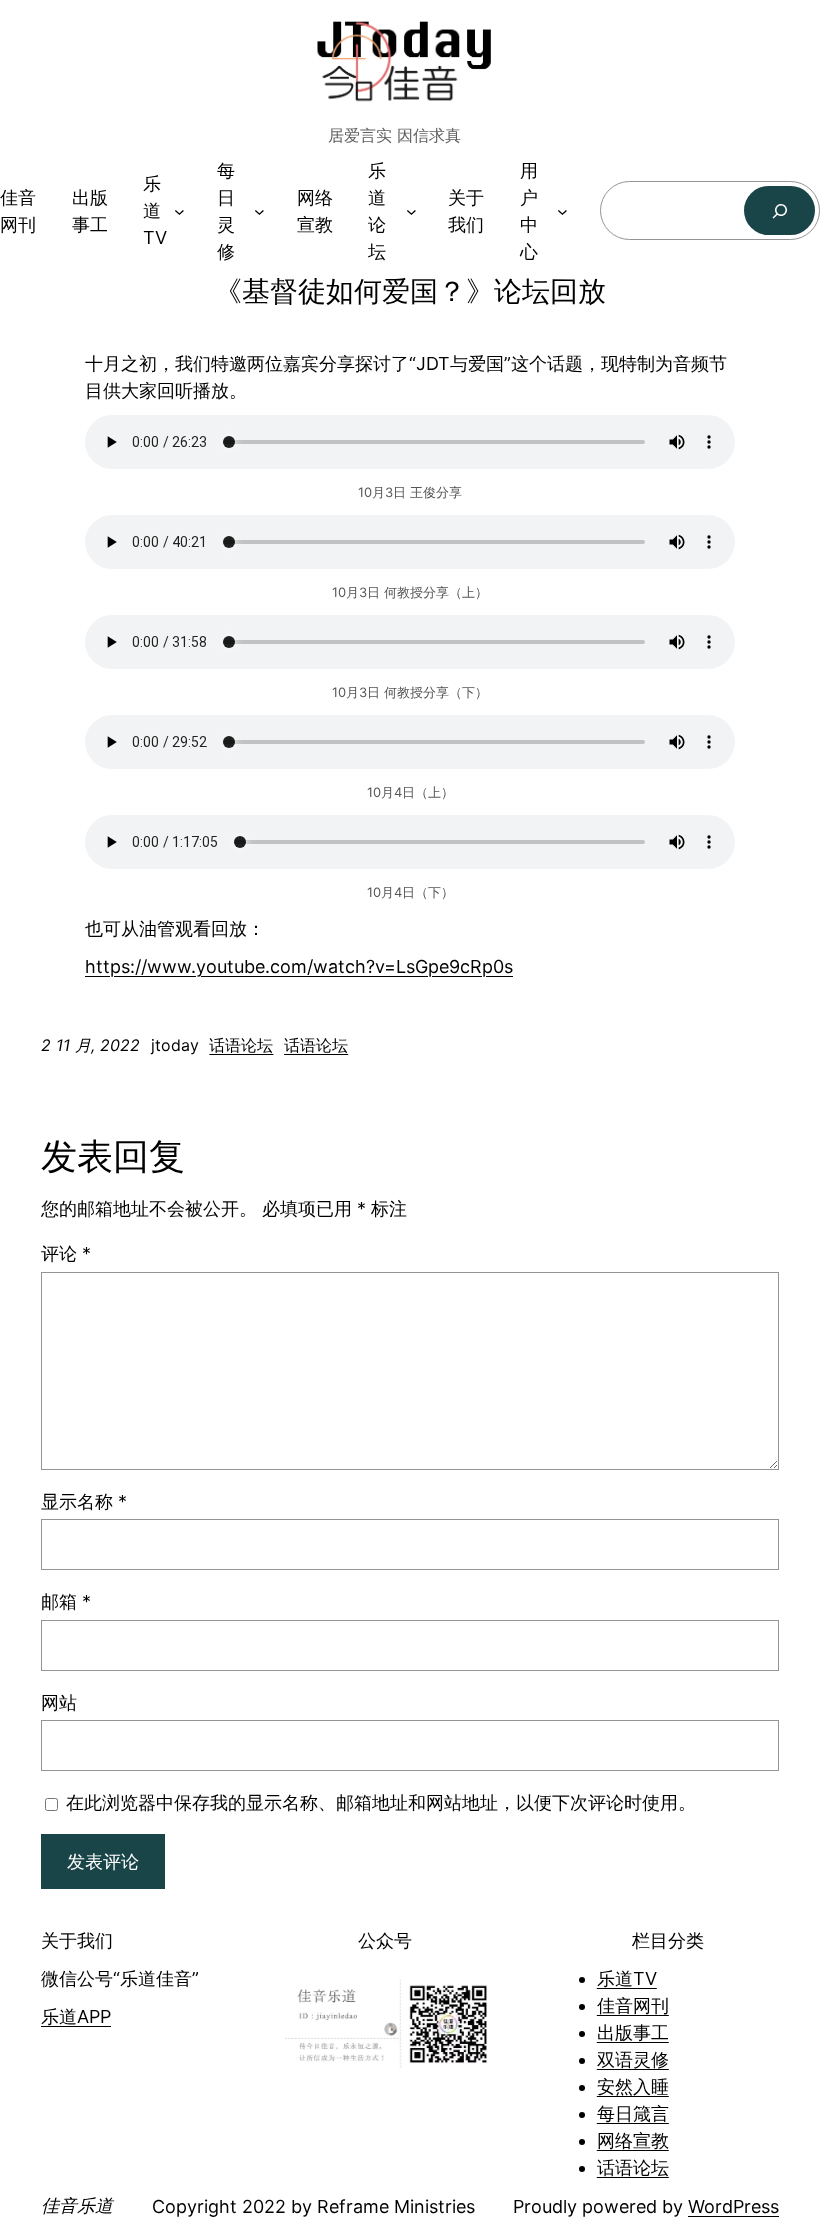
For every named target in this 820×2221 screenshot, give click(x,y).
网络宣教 (633, 2140)
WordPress (733, 2206)
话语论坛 (241, 1045)
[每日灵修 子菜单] (259, 210)
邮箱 (66, 1601)
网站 (59, 1702)
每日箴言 (633, 2113)
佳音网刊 (633, 2005)
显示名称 (84, 1501)
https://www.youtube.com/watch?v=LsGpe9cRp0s (299, 966)
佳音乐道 (77, 2205)
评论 (66, 1253)
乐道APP (76, 2016)
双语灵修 (633, 2059)
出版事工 (633, 2032)
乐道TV (627, 1978)
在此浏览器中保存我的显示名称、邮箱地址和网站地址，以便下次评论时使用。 (381, 1802)
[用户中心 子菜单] (562, 210)
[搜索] (779, 210)
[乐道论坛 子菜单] (411, 210)
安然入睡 (633, 2086)
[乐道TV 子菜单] (179, 210)
